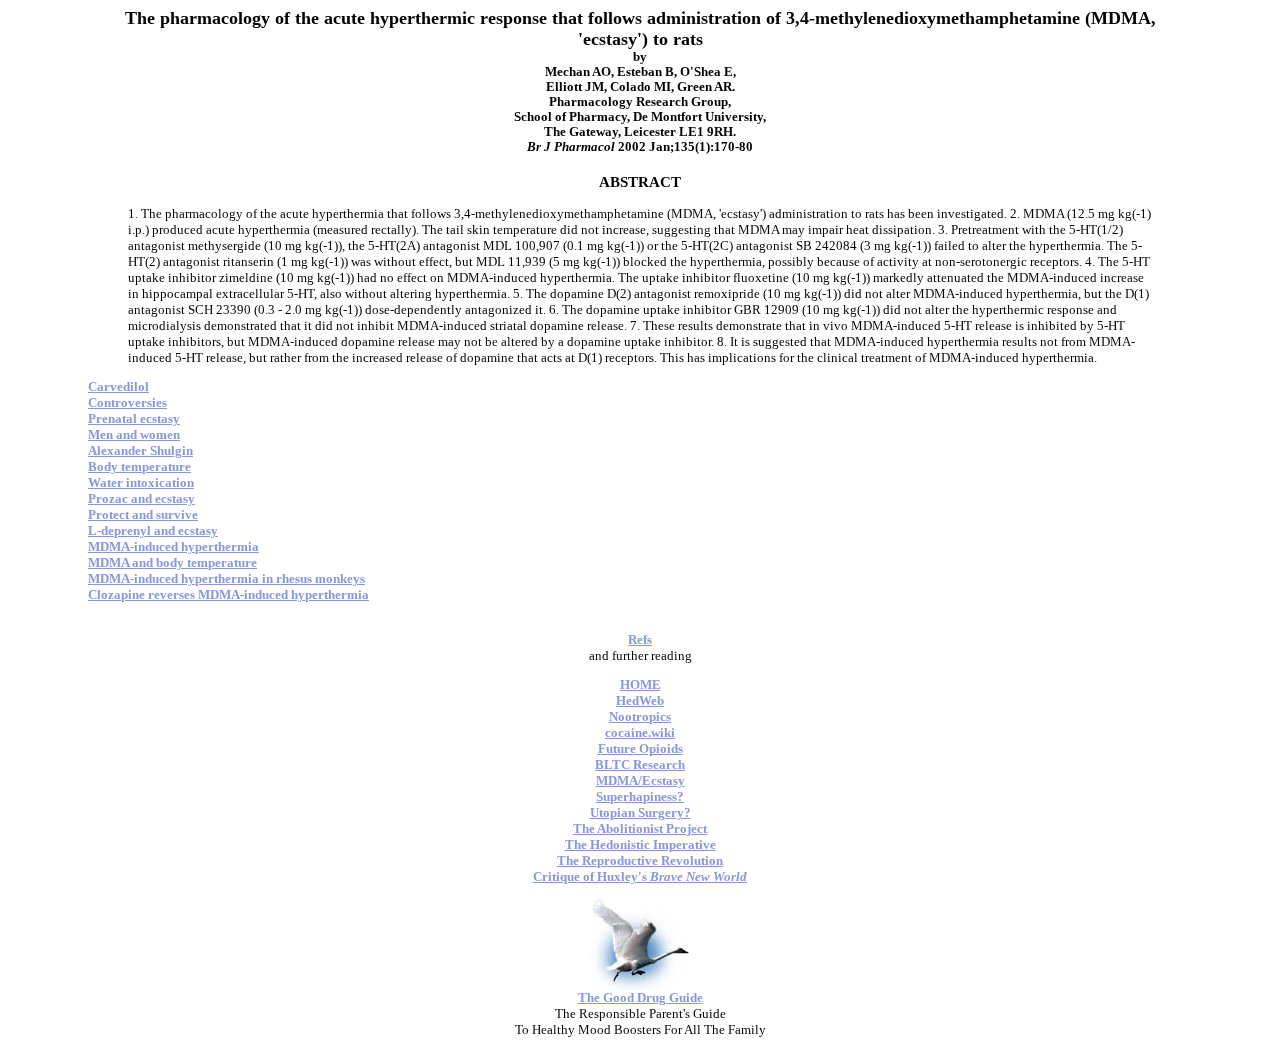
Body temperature (139, 466)
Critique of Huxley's (640, 876)
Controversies (127, 402)
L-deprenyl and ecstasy (153, 530)
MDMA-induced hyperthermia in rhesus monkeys (226, 578)
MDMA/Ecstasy (640, 780)
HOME (640, 684)
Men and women (134, 434)
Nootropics (640, 716)
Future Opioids (640, 748)
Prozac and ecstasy (141, 498)
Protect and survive (143, 514)
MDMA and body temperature (172, 562)
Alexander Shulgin (140, 450)
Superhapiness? (640, 796)
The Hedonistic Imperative (640, 844)
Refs (640, 639)
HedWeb (640, 700)
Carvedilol (118, 386)
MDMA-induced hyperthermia (173, 546)
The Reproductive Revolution (640, 860)
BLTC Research (640, 764)
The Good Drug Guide (640, 997)
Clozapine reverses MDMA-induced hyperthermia (228, 594)
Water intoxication (141, 482)
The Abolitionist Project (640, 828)
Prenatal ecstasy (134, 418)
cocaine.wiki (640, 732)
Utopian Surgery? (640, 812)
